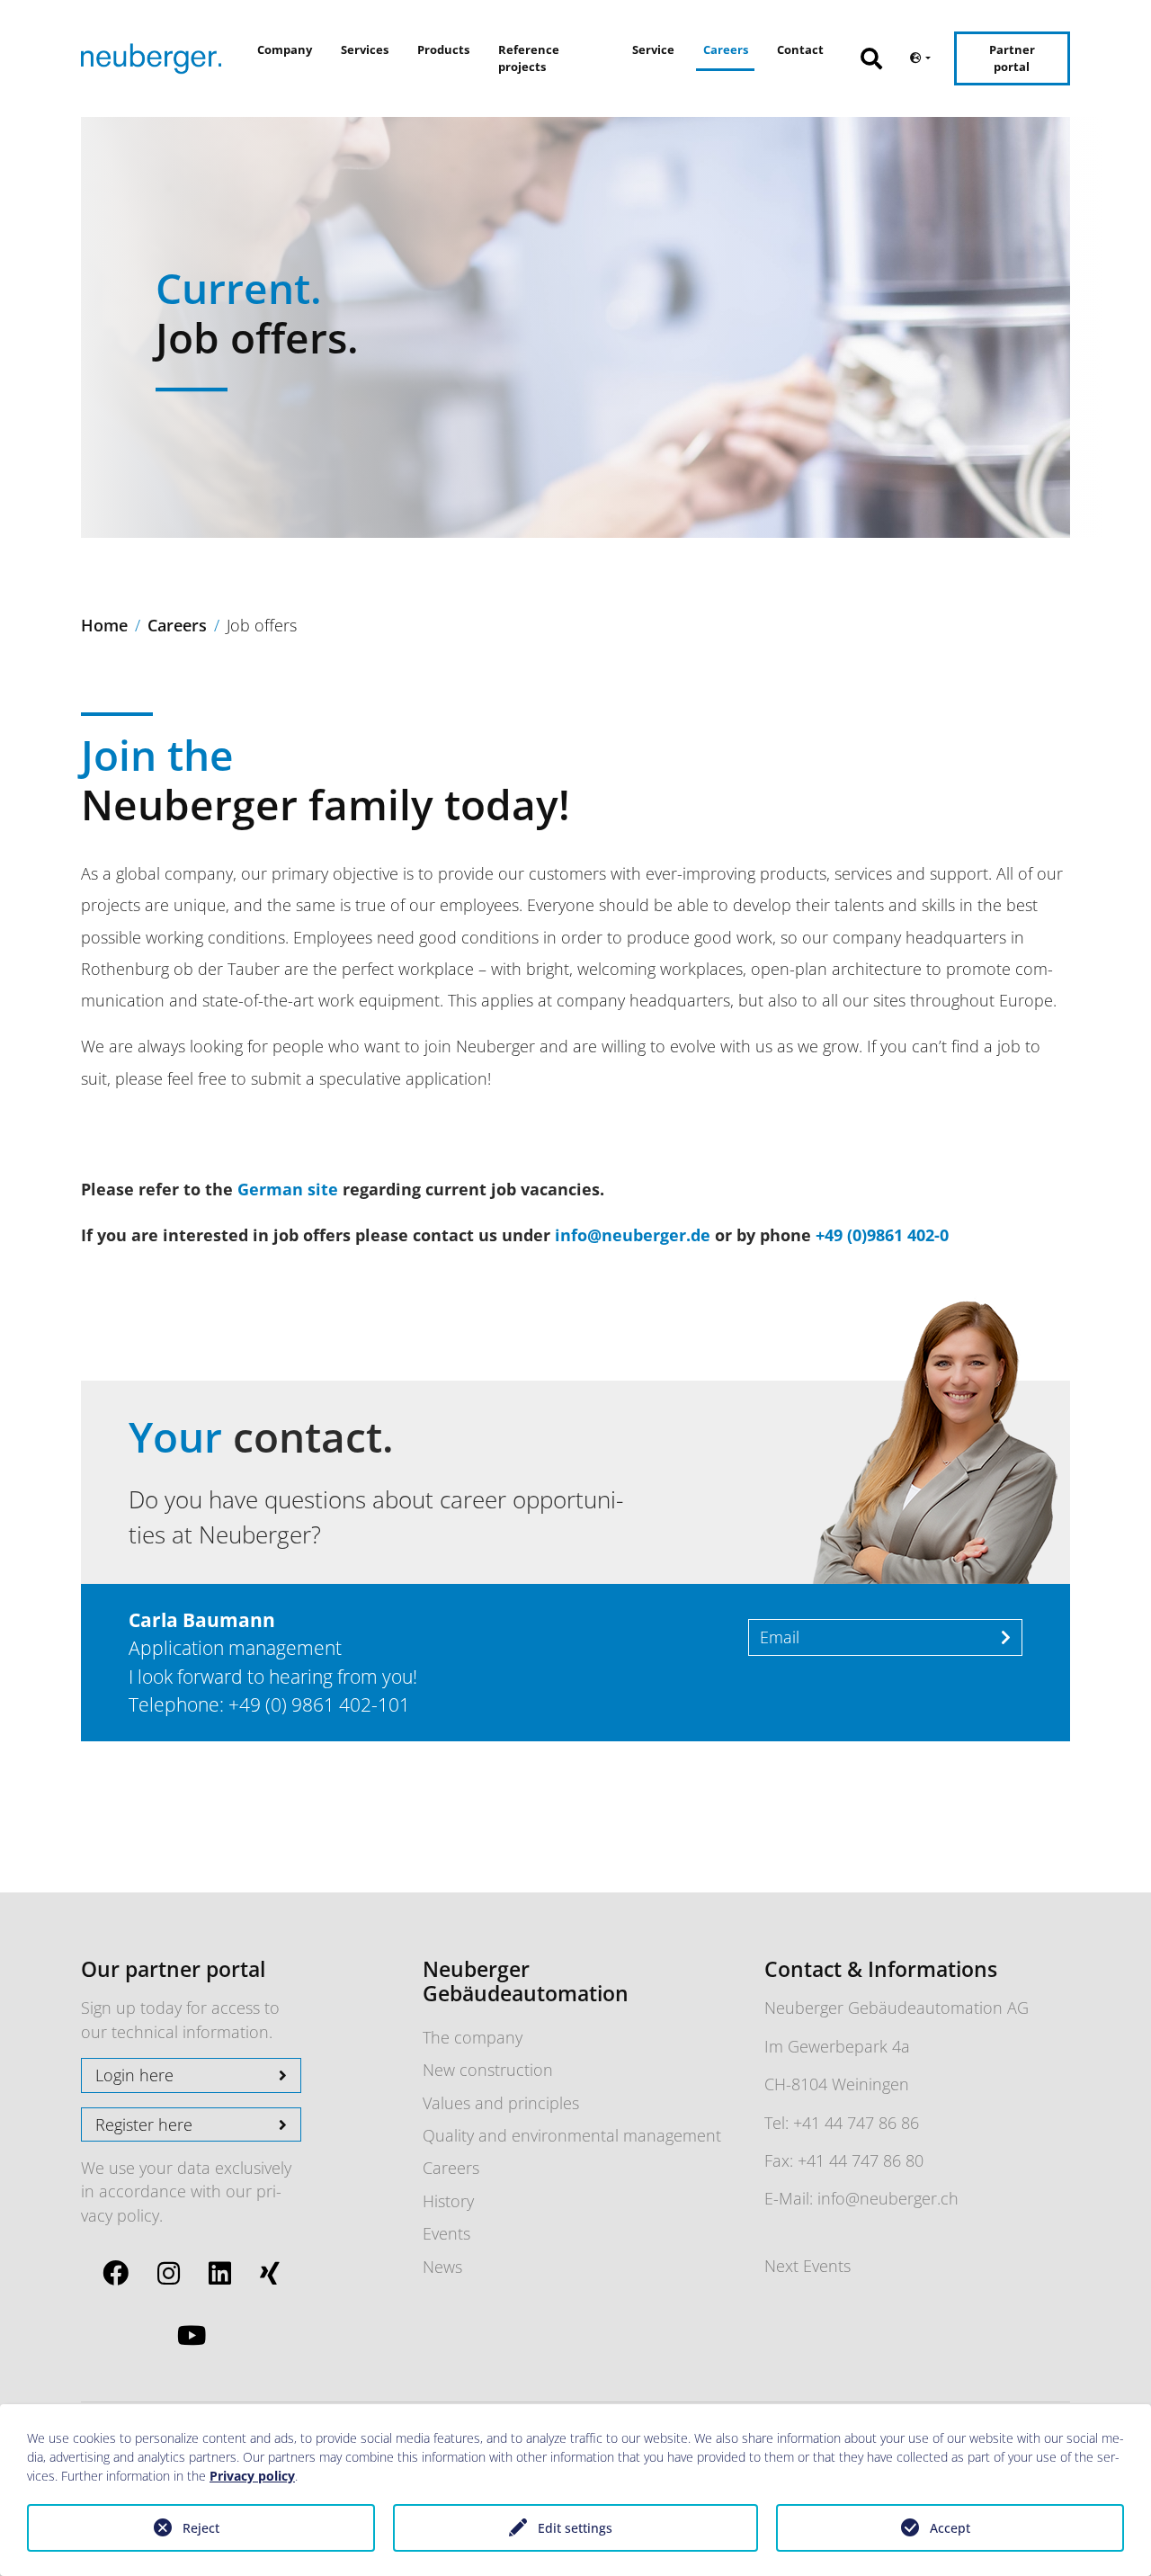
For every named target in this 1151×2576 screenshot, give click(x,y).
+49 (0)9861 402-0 (882, 1235)
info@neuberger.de (633, 1235)
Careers (451, 2168)
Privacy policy (252, 2476)
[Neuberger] (151, 58)
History (448, 2201)
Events (446, 2233)
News (442, 2267)
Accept (950, 2528)
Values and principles (501, 2103)
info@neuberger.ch (888, 2198)
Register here (144, 2124)
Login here (134, 2075)
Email (780, 1637)
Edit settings (575, 2528)
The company (473, 2037)
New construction (488, 2070)
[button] (880, 49)
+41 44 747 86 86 (856, 2123)
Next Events (807, 2266)
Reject (201, 2528)
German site (288, 1189)
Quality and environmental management (572, 2135)
